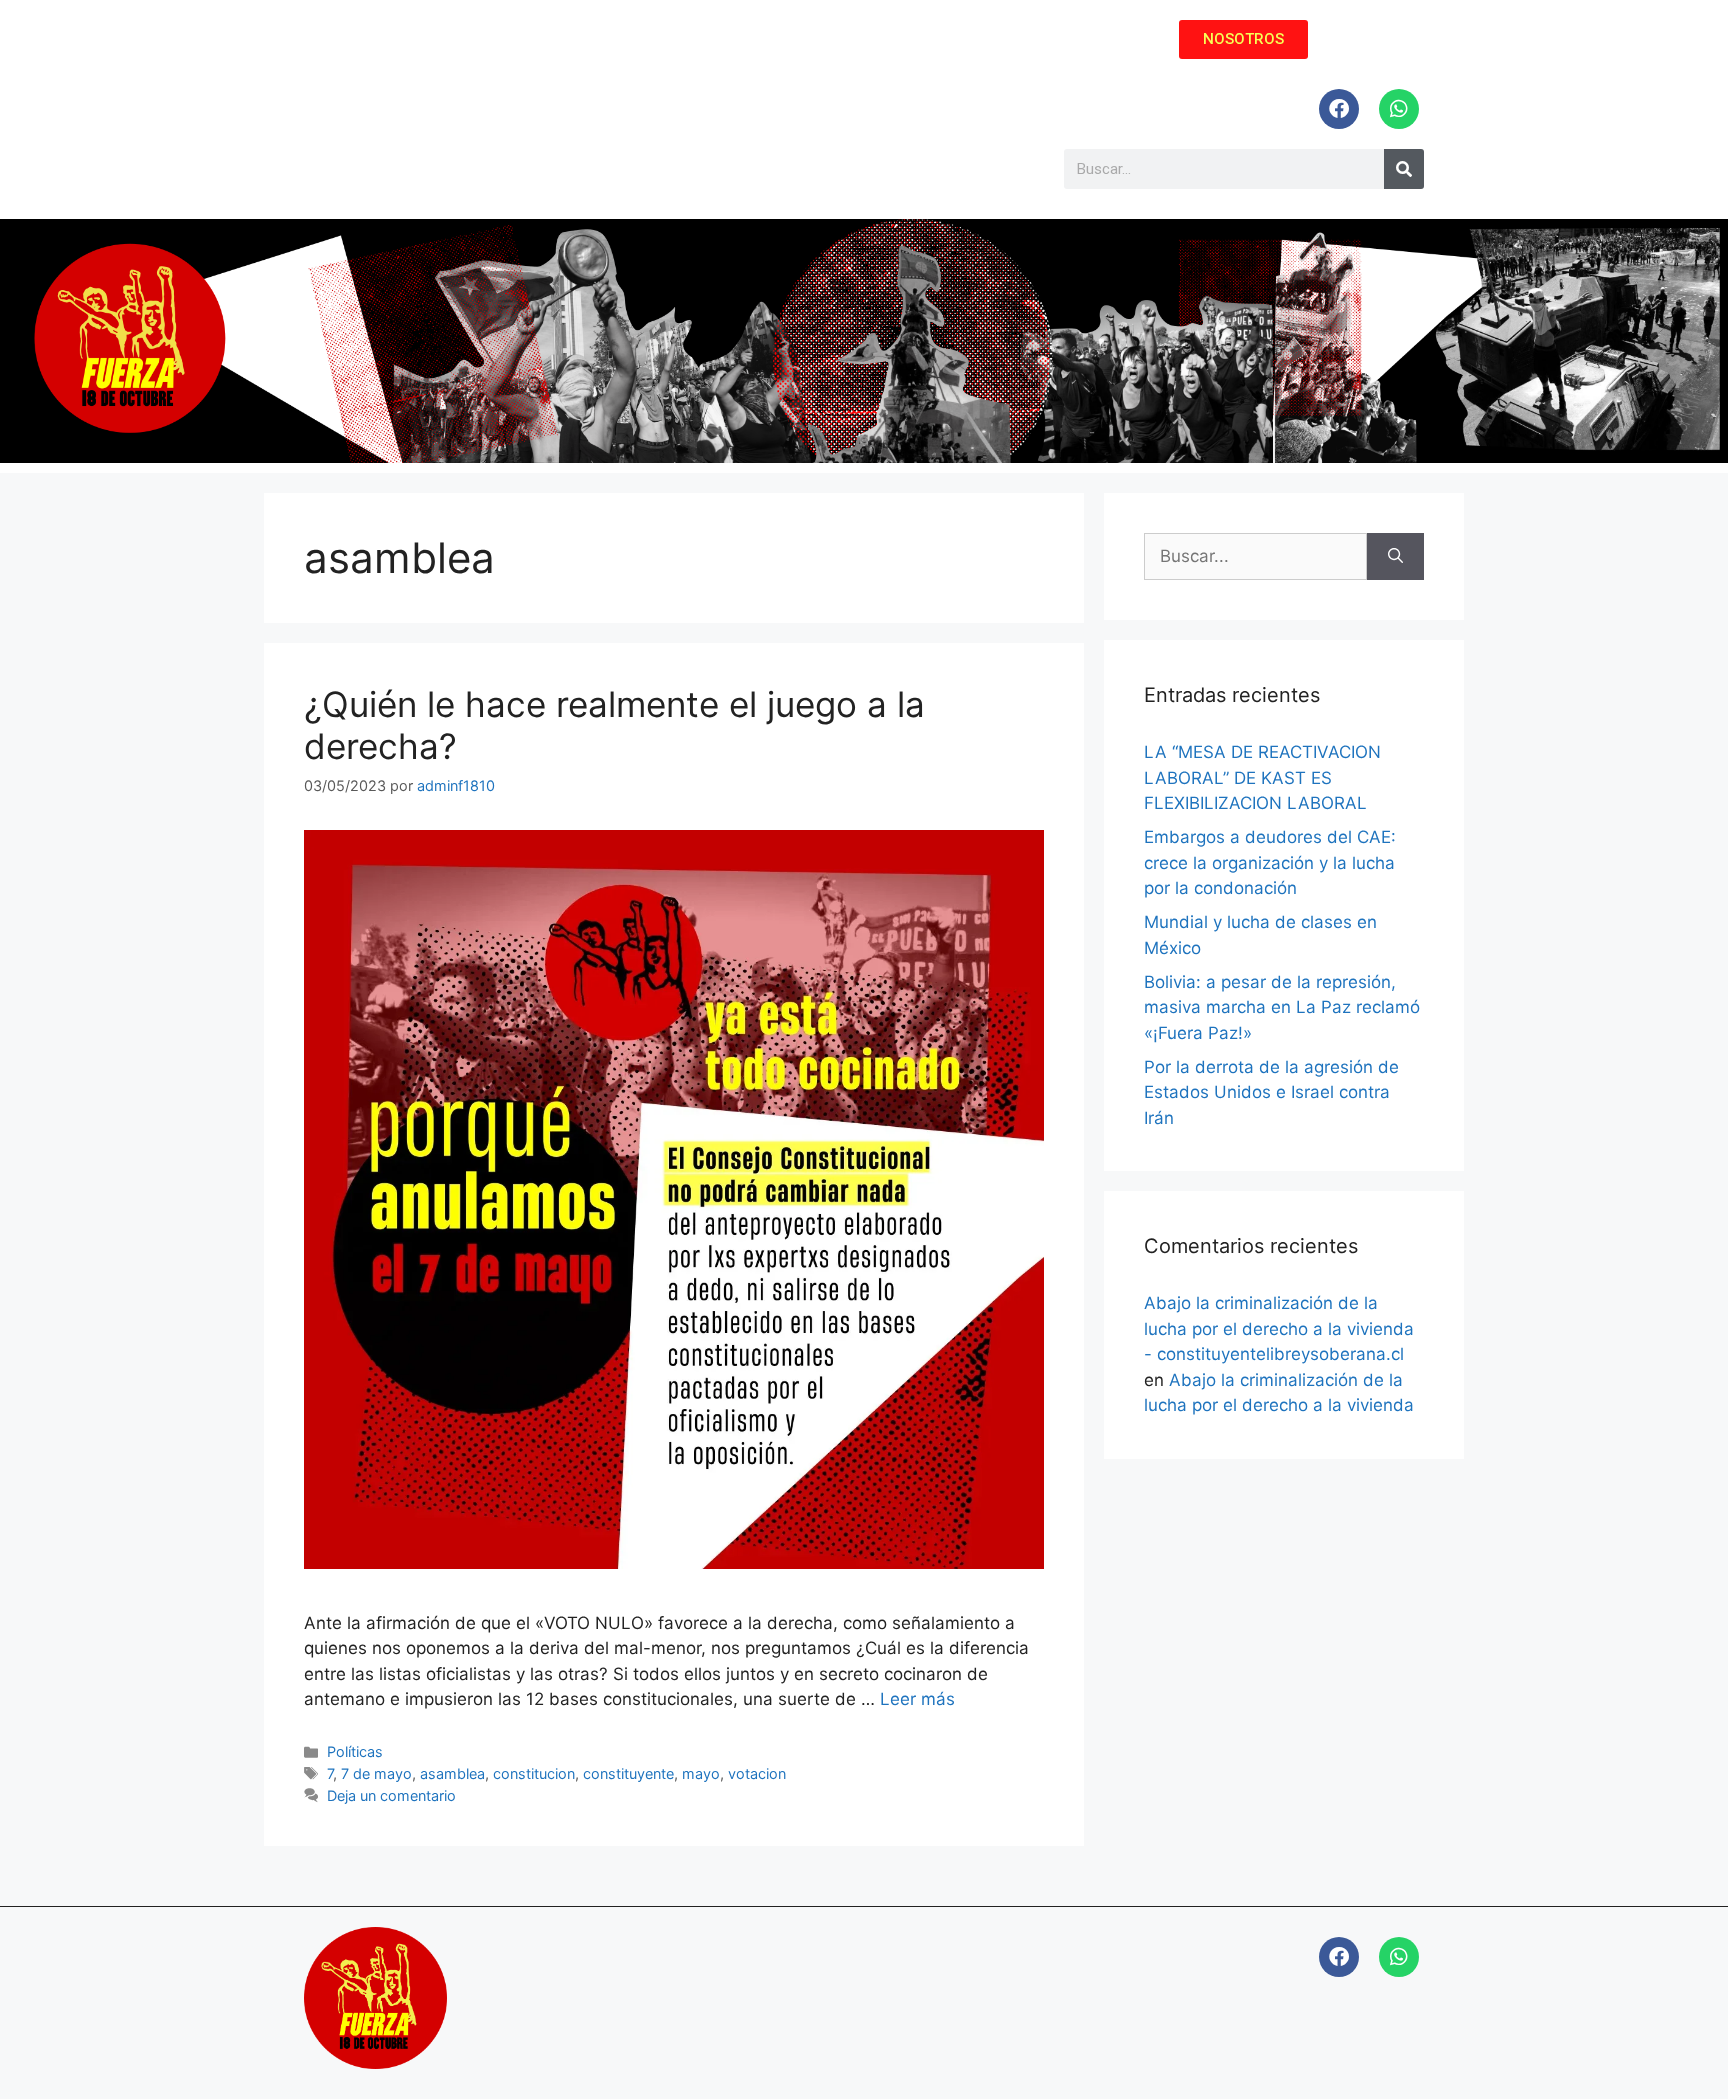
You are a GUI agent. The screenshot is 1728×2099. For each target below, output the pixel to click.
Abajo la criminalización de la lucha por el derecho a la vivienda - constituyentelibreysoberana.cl (1279, 1328)
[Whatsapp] (1399, 109)
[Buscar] (1395, 557)
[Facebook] (1339, 109)
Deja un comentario (391, 1795)
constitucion (534, 1773)
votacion (757, 1773)
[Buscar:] (1255, 557)
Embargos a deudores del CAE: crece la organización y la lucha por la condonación (1270, 862)
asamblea (452, 1773)
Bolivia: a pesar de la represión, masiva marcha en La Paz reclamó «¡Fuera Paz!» (1282, 1007)
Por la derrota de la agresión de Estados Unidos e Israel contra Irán (1271, 1092)
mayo (701, 1773)
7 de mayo (376, 1773)
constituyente (628, 1773)
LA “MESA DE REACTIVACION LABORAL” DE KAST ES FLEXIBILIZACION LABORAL (1262, 777)
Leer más (917, 1699)
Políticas (355, 1751)
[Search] (1404, 169)
